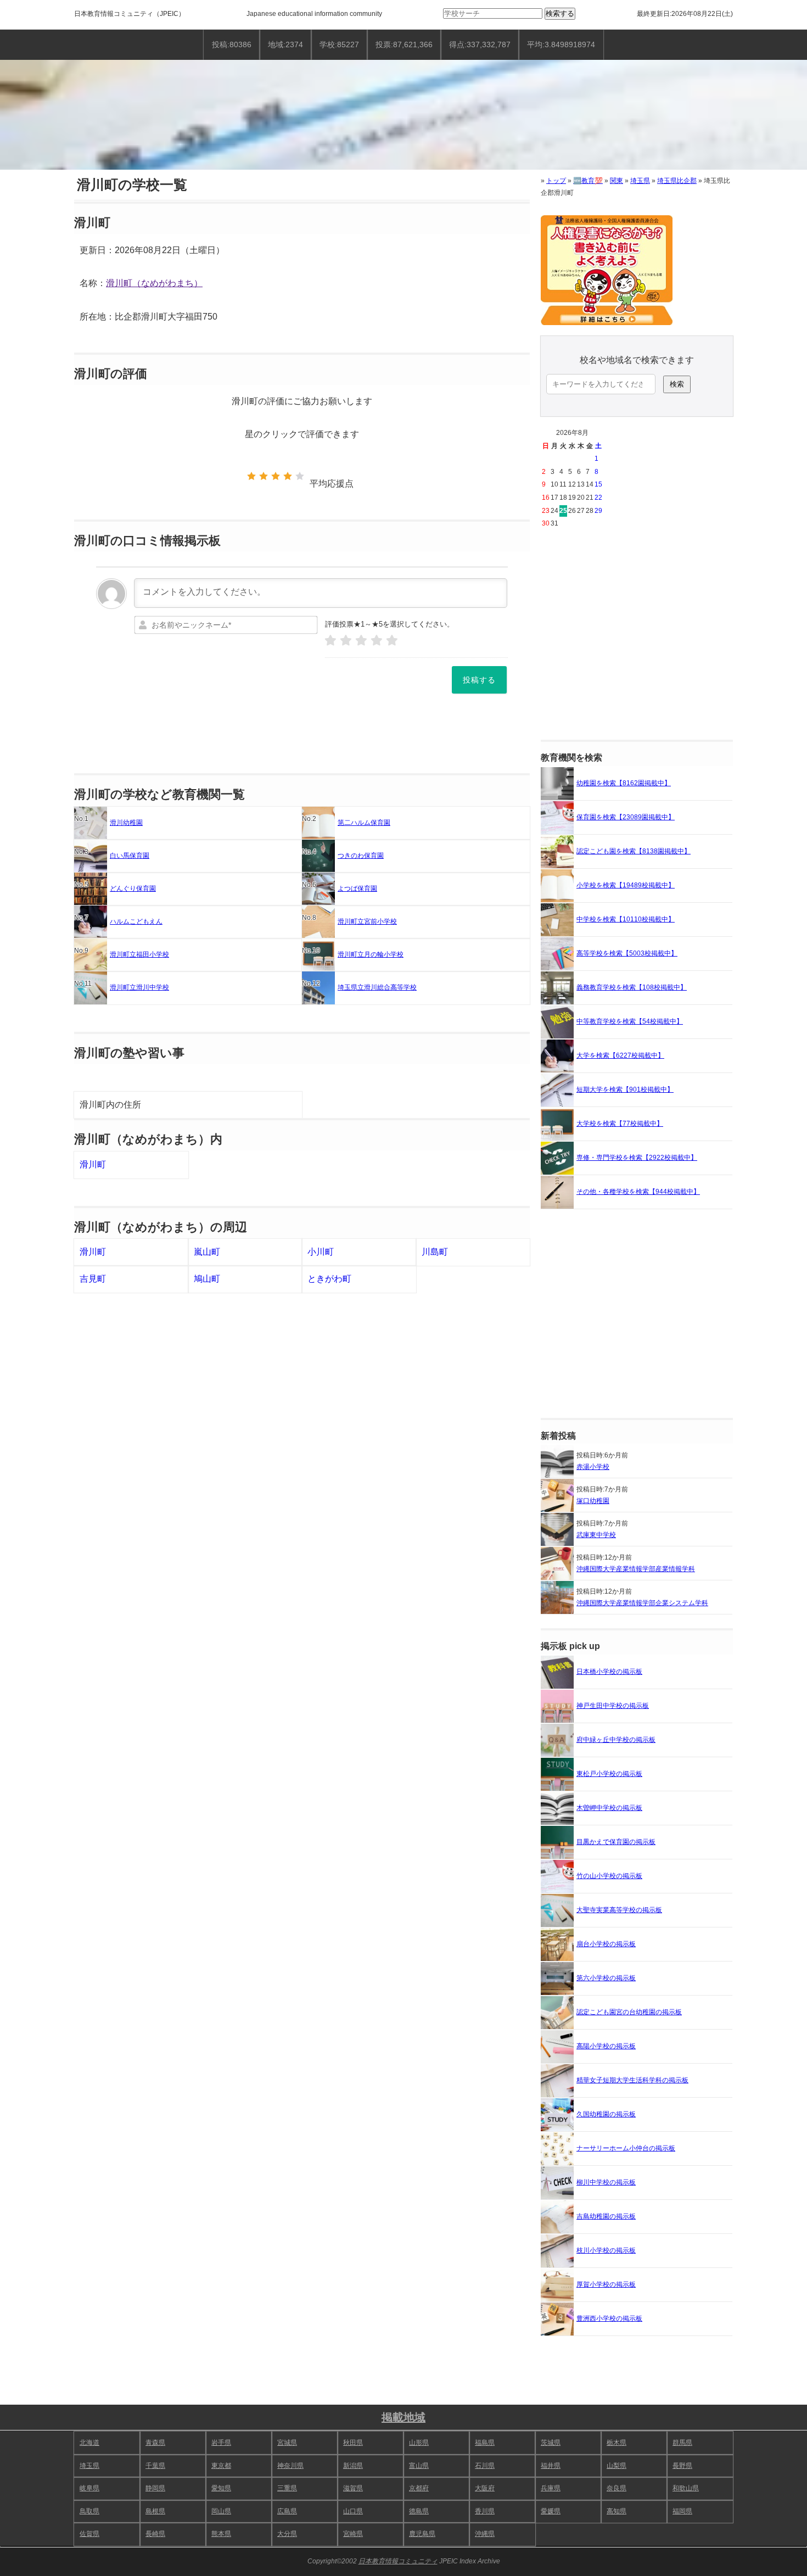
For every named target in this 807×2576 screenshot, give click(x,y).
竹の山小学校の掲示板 (609, 1876)
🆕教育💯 (588, 181)
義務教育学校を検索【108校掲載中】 (632, 987)
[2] (346, 641)
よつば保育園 (357, 889)
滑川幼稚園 (126, 823)
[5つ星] (300, 476)
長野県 (682, 2466)
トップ (556, 181)
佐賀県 (89, 2534)
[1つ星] (251, 476)
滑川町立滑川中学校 (139, 987)
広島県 (287, 2511)
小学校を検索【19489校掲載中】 (626, 885)
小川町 (321, 1252)
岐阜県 (89, 2488)
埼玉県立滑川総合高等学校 (377, 987)
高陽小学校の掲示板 (606, 2046)
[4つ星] (288, 476)
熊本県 (221, 2534)
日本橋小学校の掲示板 (609, 1672)
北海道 (89, 2443)
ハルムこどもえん (136, 921)
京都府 (419, 2488)
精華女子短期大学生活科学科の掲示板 (632, 2080)
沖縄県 (485, 2534)
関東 (617, 181)
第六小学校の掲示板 (606, 1978)
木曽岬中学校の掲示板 (609, 1808)
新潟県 (353, 2466)
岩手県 (221, 2443)
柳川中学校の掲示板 (606, 2182)
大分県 (287, 2534)
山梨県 (617, 2466)
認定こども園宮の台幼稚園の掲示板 (629, 2012)
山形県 (419, 2443)
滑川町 (93, 1164)
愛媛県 (551, 2511)
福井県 (551, 2466)
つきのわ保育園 (361, 856)
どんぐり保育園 (133, 889)
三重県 (287, 2488)
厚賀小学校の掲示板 (606, 2284)
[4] (377, 641)
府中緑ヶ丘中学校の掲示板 (616, 1740)
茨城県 (551, 2443)
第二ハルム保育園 (364, 823)
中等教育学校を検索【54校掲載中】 (630, 1021)
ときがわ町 (329, 1279)
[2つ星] (264, 476)
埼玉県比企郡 (677, 181)
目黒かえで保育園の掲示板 (616, 1842)
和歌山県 (686, 2488)
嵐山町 (207, 1252)
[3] (361, 641)
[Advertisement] (637, 635)
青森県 (155, 2443)
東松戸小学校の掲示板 (609, 1774)
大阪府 (485, 2488)
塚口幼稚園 (593, 1501)
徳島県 (419, 2511)
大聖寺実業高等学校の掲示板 (619, 1910)
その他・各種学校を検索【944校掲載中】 (638, 1192)
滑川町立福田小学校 (139, 954)
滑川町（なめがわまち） (154, 283)
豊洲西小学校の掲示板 (609, 2318)
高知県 (617, 2511)
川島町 (435, 1252)
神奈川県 (290, 2466)
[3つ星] (276, 476)
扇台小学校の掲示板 (606, 1944)
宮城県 (287, 2443)
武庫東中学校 (596, 1535)
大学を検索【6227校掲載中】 (620, 1055)
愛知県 (221, 2488)
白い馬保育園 (130, 856)
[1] (330, 641)
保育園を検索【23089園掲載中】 (626, 817)
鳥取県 (89, 2511)
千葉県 (155, 2466)
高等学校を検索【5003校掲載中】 (627, 953)
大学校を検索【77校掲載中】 (620, 1124)
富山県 (419, 2466)
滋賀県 (353, 2488)
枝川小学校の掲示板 (606, 2250)
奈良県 (617, 2488)
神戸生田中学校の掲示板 (613, 1706)
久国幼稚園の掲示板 (606, 2114)
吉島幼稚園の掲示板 (606, 2216)
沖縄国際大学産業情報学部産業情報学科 (636, 1569)
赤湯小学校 (593, 1467)
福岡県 (682, 2511)
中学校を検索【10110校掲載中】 (626, 919)
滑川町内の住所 (110, 1105)
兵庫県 (551, 2488)
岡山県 (221, 2511)
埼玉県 (640, 181)
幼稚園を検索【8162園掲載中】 (624, 783)
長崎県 (155, 2534)
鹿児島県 (422, 2534)
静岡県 (155, 2488)
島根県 (155, 2511)
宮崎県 (353, 2534)
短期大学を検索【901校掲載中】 (625, 1089)
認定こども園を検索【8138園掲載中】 (634, 851)
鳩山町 (207, 1279)
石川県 (485, 2466)
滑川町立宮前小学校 (367, 921)
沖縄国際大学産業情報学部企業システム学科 (642, 1603)
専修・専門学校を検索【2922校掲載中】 (637, 1158)
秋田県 (353, 2443)
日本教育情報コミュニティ (114, 14)
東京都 (221, 2466)
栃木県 (617, 2443)
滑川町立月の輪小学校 (371, 954)
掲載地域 (403, 2417)
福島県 (485, 2443)
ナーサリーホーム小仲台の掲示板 (626, 2148)
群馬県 (682, 2443)
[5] (392, 641)
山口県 (353, 2511)
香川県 (485, 2511)
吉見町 (93, 1279)
